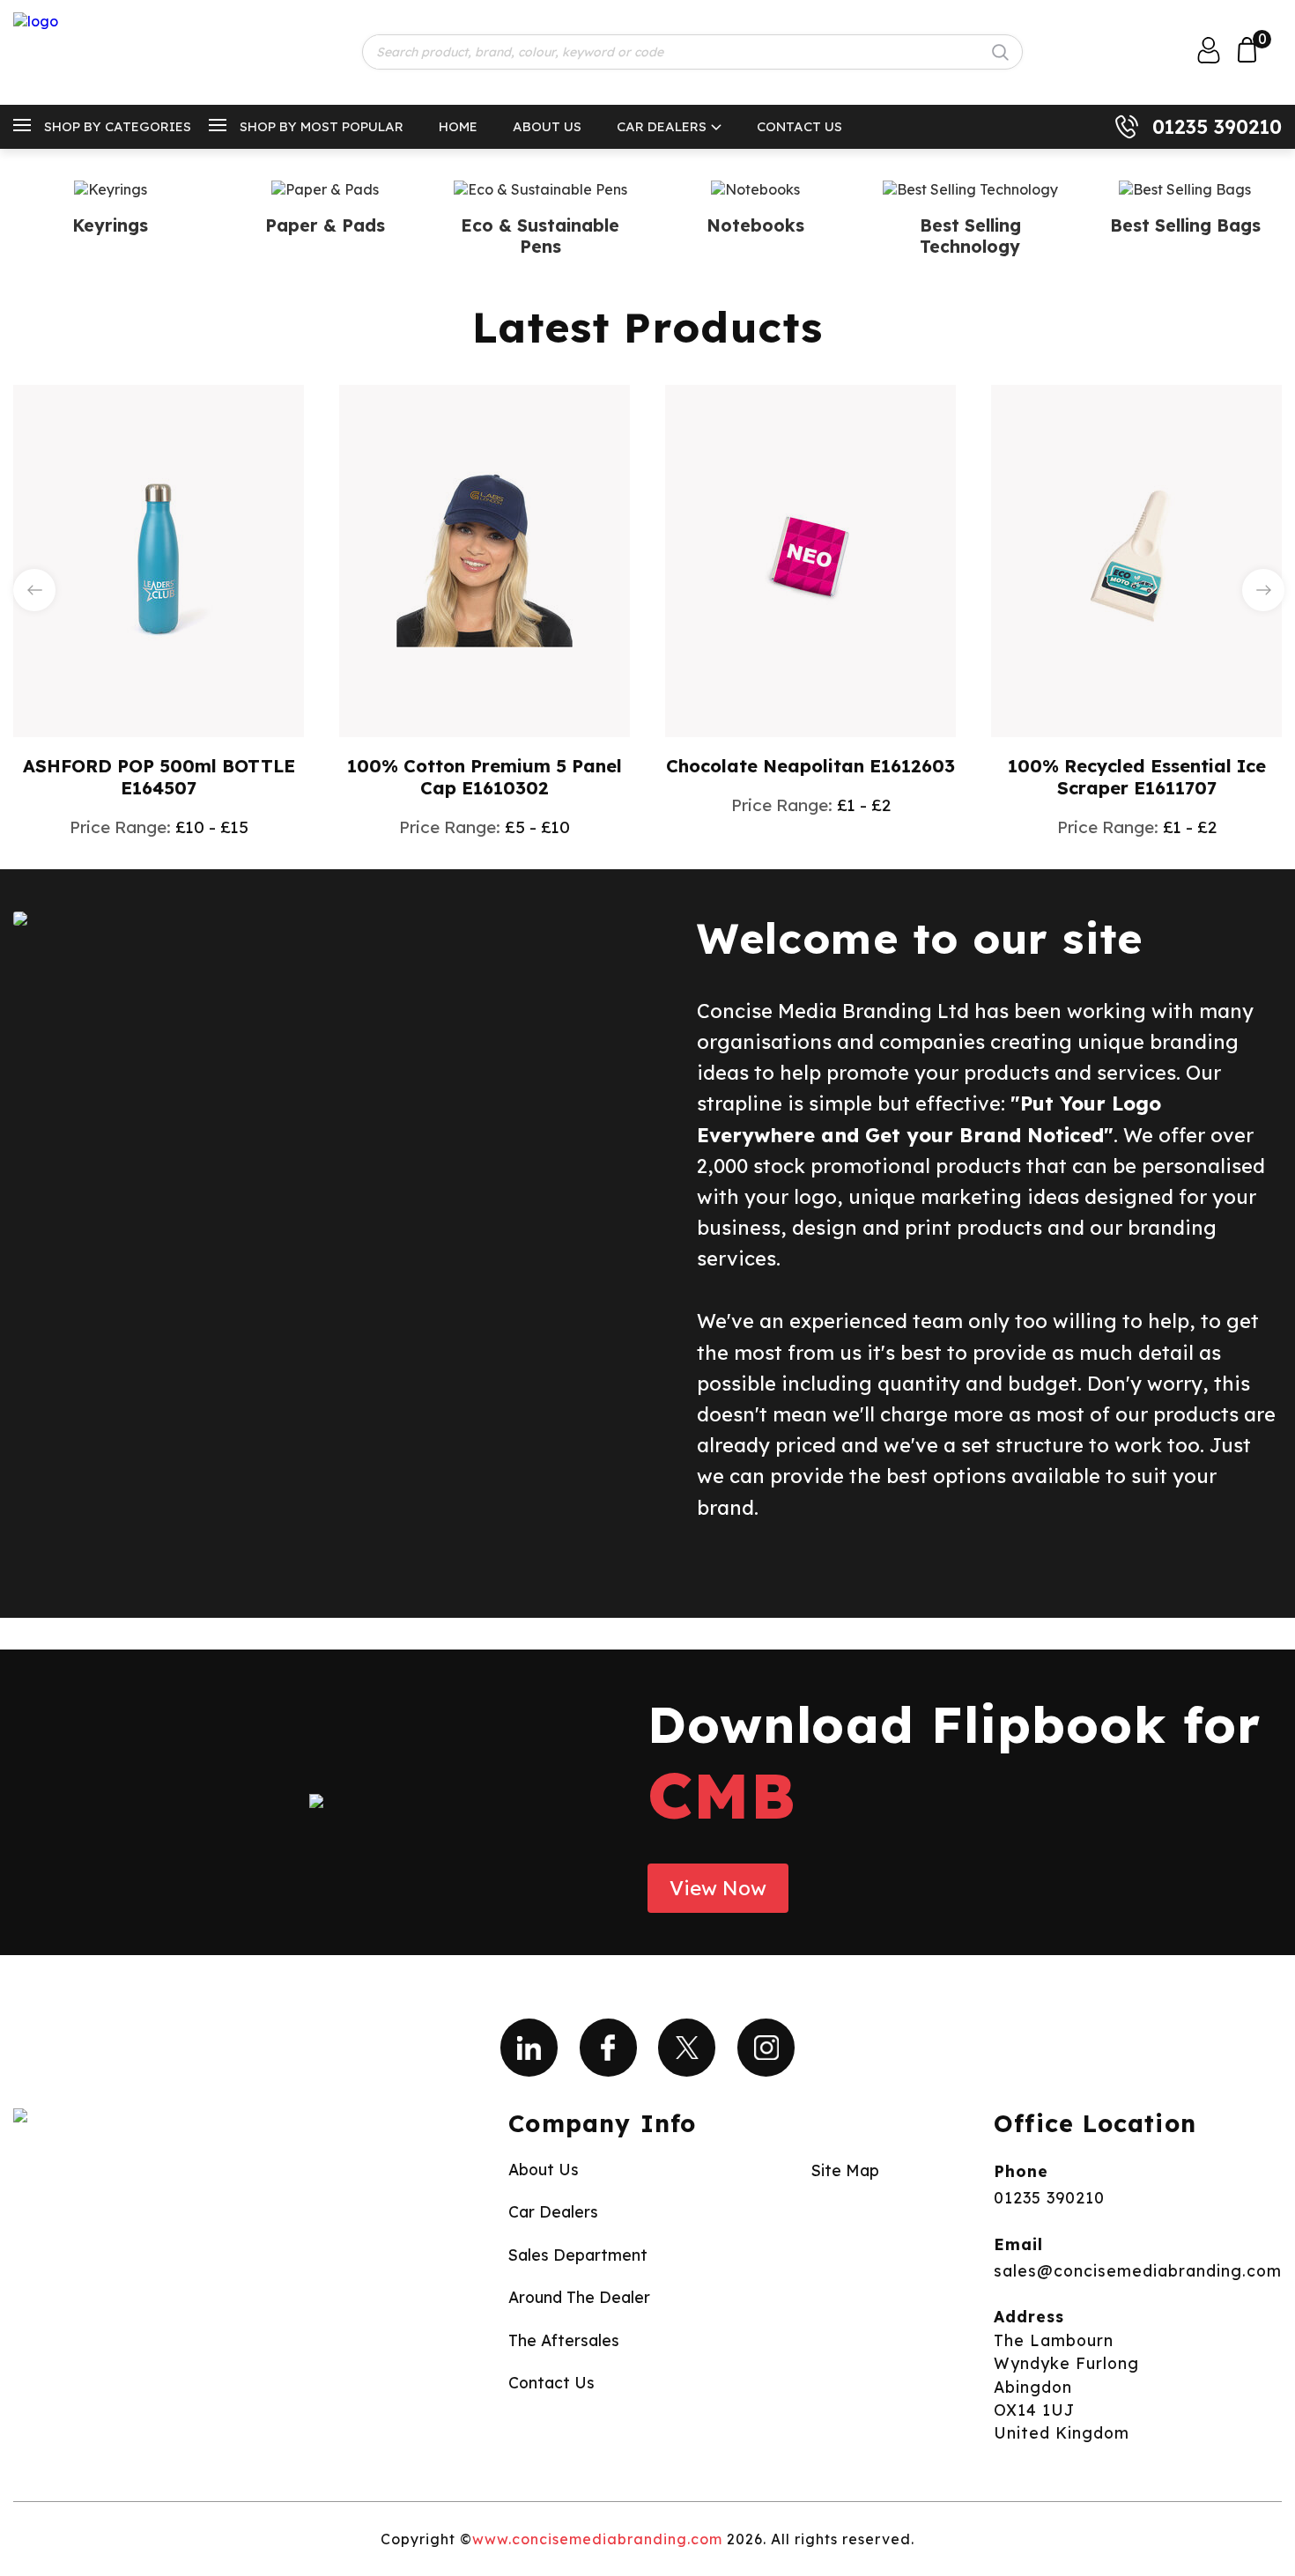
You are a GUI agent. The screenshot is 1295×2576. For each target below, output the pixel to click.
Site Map (845, 2170)
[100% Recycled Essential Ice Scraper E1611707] (1136, 559)
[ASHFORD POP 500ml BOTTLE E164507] (159, 559)
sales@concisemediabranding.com (1138, 2270)
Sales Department (578, 2255)
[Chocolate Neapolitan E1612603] (810, 559)
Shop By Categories (118, 126)
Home (458, 126)
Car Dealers (662, 126)
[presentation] (34, 590)
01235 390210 (1217, 127)
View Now (718, 1888)
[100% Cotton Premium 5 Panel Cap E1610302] (485, 559)
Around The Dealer (579, 2297)
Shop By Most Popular (322, 126)
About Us (547, 126)
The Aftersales (564, 2340)
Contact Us (799, 126)
